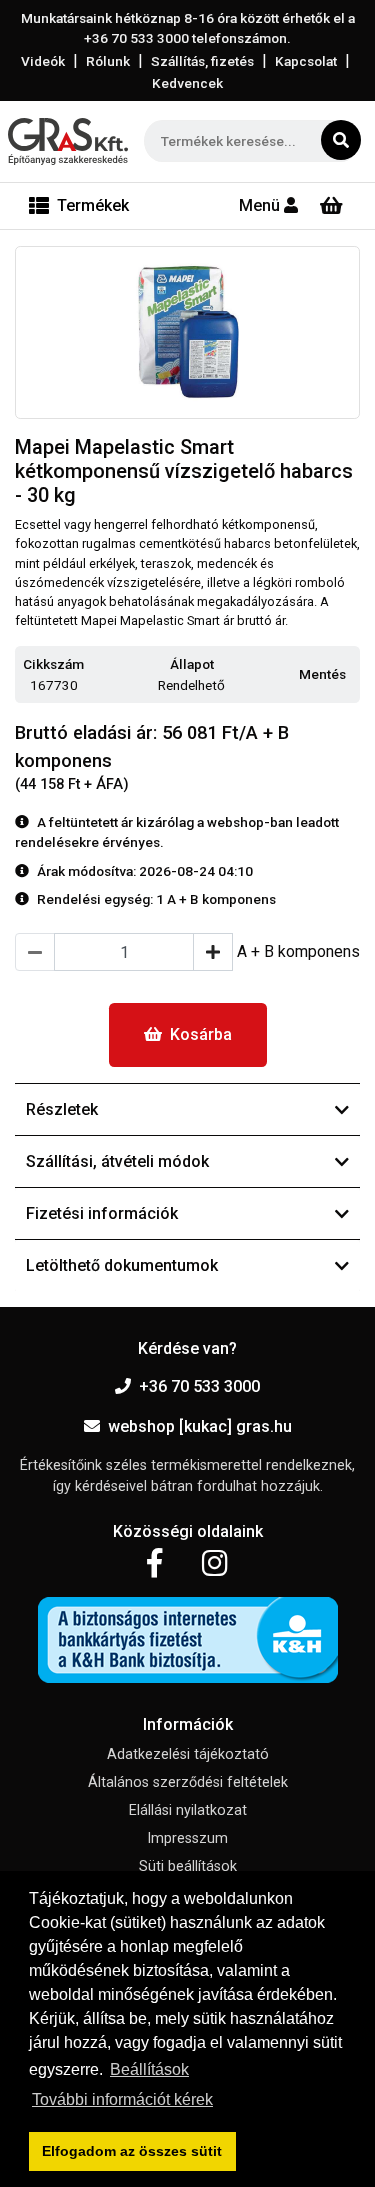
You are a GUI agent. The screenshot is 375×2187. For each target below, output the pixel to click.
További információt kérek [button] (122, 2099)
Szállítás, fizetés (202, 61)
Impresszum (187, 1838)
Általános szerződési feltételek (188, 1782)
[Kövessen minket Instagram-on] (215, 1564)
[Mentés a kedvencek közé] (351, 675)
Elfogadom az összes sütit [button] (132, 2151)
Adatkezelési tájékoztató (188, 1754)
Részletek (62, 1109)
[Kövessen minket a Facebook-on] (154, 1564)
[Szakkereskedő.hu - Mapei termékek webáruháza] (68, 141)
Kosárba (201, 1034)
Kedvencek (187, 83)
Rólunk (108, 61)
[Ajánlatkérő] (331, 206)
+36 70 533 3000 (199, 1386)
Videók (43, 61)
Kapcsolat (306, 61)
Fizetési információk (102, 1213)
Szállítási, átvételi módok (117, 1161)
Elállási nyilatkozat (188, 1810)
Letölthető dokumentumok (122, 1265)
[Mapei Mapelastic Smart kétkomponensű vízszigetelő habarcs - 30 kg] (187, 333)
